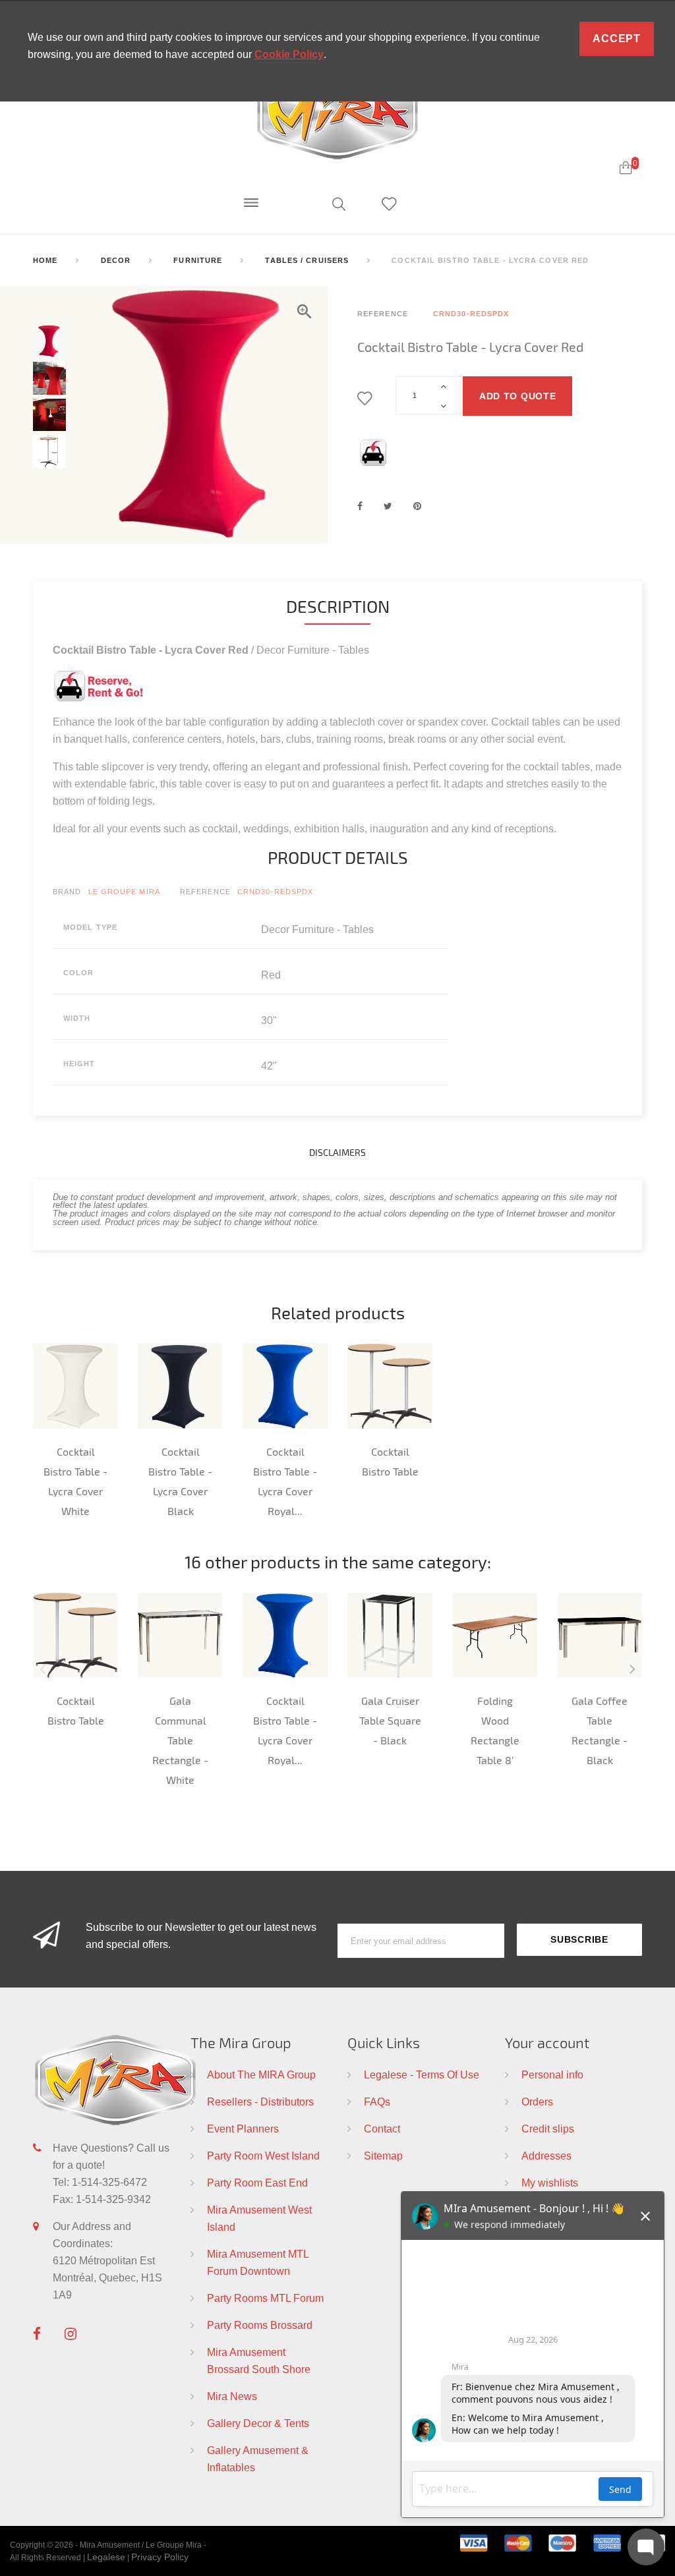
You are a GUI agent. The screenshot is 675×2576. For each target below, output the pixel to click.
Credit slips (548, 2129)
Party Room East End (257, 2183)
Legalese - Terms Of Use (422, 2075)
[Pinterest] (417, 506)
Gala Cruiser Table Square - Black (390, 1720)
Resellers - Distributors (260, 2102)
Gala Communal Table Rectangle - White (180, 1740)
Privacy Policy (160, 2557)
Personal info (552, 2075)
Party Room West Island (263, 2156)
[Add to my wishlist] (367, 399)
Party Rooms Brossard (260, 2325)
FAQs (377, 2102)
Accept (617, 39)
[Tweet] (388, 506)
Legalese (106, 2557)
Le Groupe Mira (124, 892)
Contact (382, 2129)
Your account (547, 2042)
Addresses (546, 2156)
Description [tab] (338, 606)
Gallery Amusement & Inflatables (258, 2459)
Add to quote (517, 396)
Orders (537, 2102)
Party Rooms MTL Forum (265, 2298)
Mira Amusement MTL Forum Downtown (258, 2262)
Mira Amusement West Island (259, 2218)
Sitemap (383, 2156)
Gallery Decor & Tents (258, 2423)
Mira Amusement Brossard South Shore (259, 2361)
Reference (205, 892)
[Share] (360, 506)
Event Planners (243, 2129)
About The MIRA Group (261, 2075)
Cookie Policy (289, 54)
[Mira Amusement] (337, 113)
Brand (67, 892)
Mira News (232, 2396)
